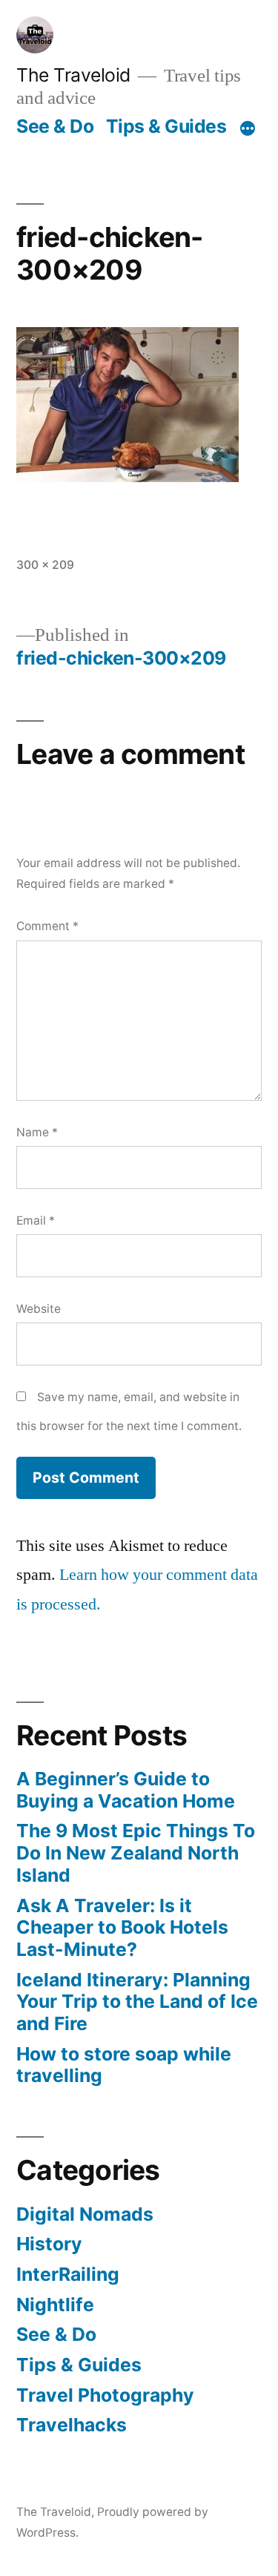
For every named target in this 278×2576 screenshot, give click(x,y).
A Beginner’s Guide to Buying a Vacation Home (126, 1790)
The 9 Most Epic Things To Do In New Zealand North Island (136, 1852)
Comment (47, 926)
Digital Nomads (85, 2214)
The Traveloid (73, 75)
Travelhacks (72, 2425)
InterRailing (68, 2274)
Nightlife (55, 2305)
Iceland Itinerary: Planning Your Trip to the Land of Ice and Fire (137, 2002)
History (49, 2244)
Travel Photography (105, 2395)
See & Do (55, 126)
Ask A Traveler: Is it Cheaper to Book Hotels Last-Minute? (122, 1927)
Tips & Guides (166, 126)
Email (36, 1221)
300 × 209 (45, 565)
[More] (248, 129)
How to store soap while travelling (124, 2065)
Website (39, 1309)
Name (37, 1132)
